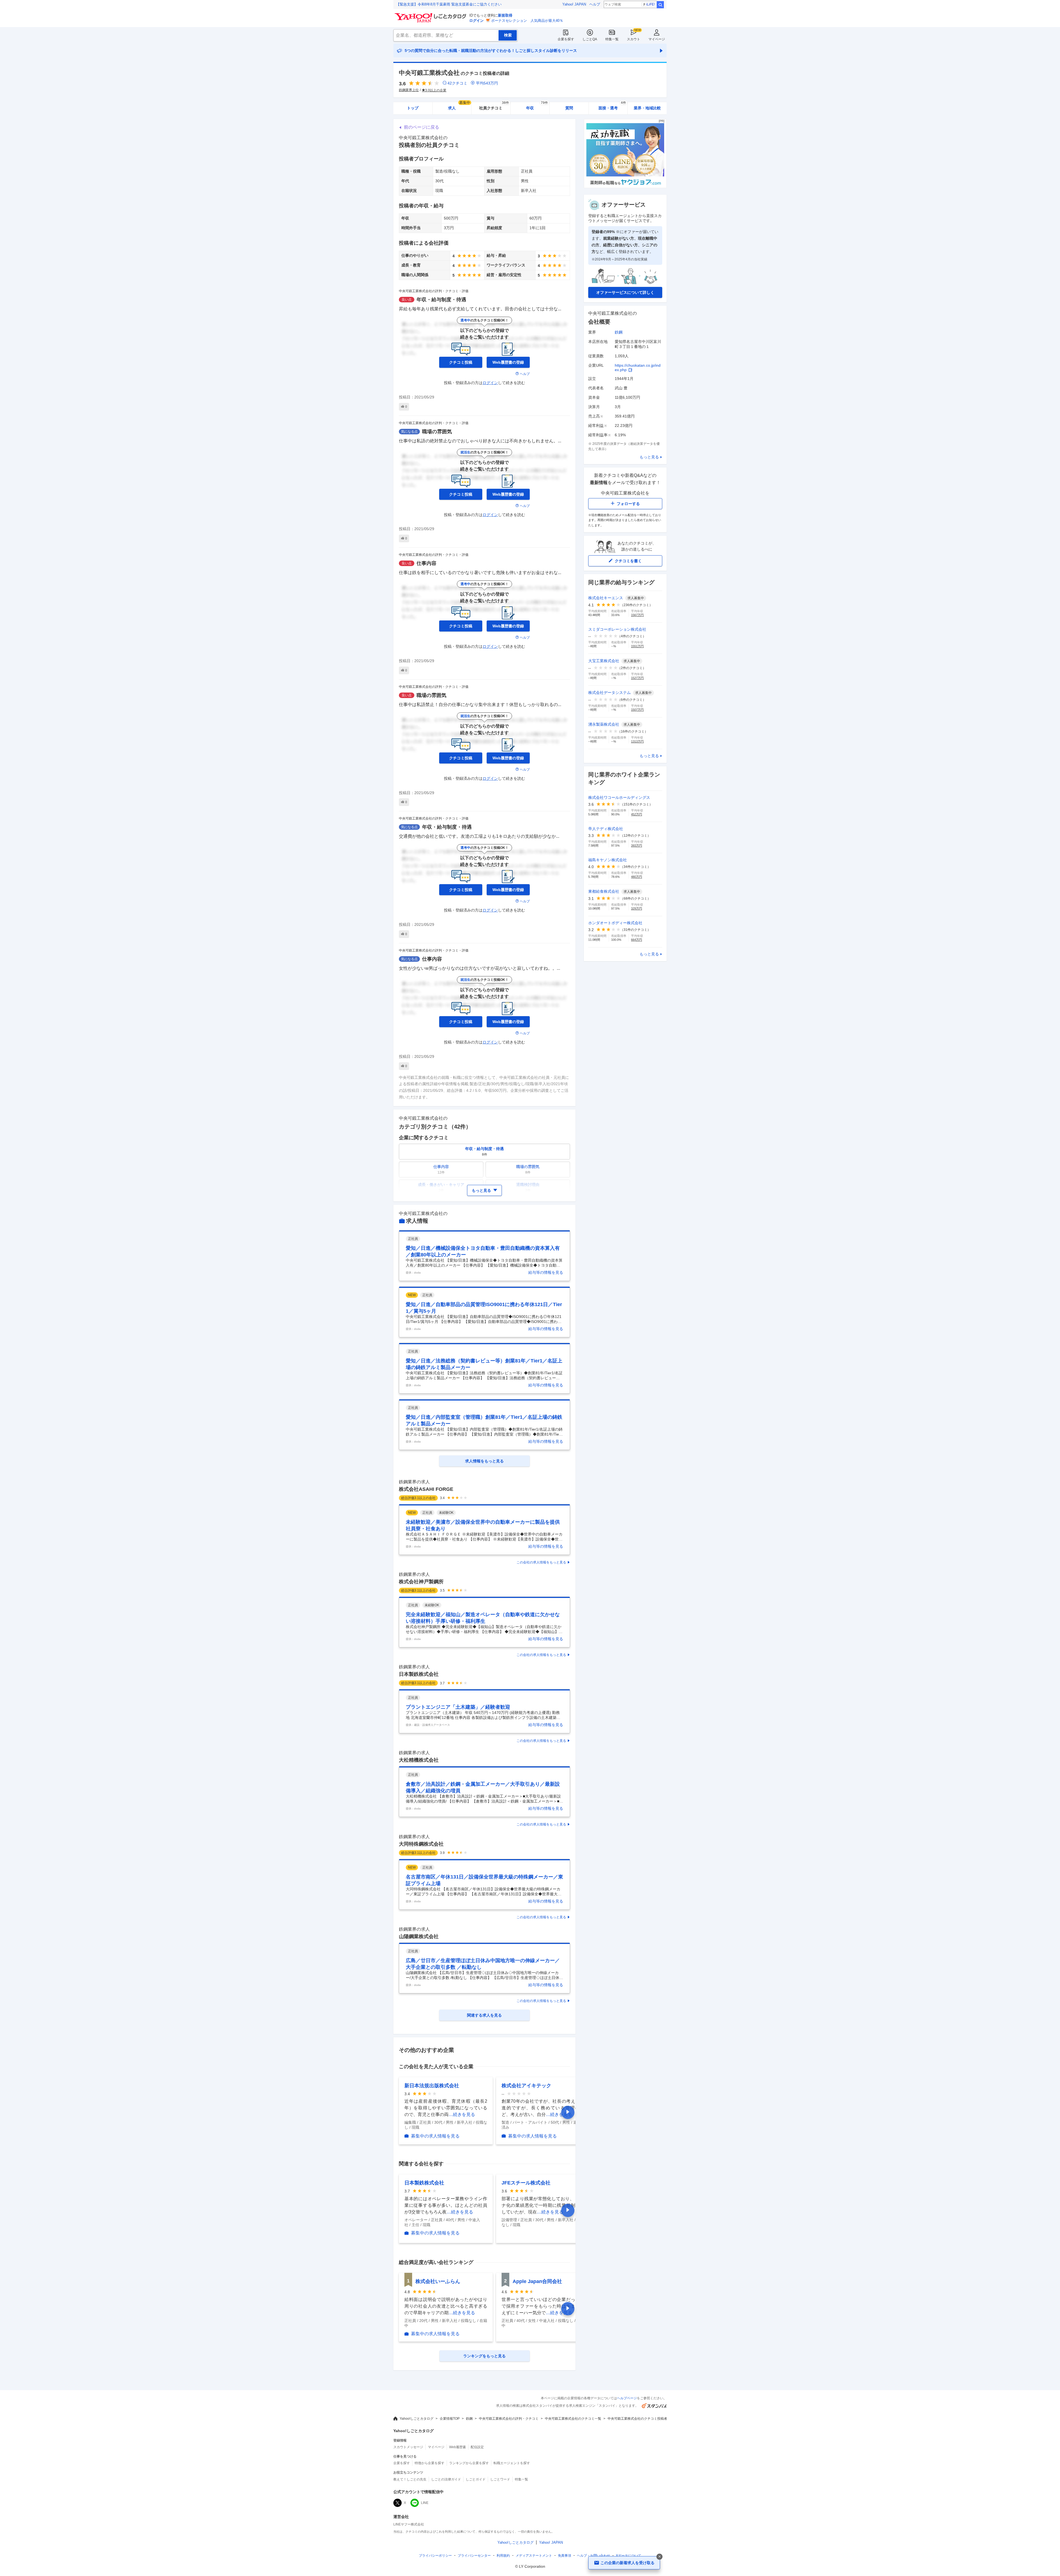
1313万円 (637, 741)
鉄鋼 (619, 332)
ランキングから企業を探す (469, 2463)
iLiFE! (650, 4)
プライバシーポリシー (435, 2556)
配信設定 (477, 2447)
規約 (503, 2556)
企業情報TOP (450, 2419)
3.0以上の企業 (436, 90)
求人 (459, 106)
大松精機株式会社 (419, 1760)
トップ (413, 108)
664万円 (637, 940)
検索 (660, 5)
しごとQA (590, 39)
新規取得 (505, 15)
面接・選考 (612, 106)
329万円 (637, 908)
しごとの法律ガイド (446, 2479)
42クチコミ (457, 83)
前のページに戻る (422, 127)
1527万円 (637, 678)
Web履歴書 (458, 2447)
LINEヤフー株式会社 (409, 2524)
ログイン (476, 21)
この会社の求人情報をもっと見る (541, 1562)
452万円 (637, 814)
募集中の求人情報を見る (435, 2136)
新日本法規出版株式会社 (432, 2086)
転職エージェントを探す (512, 2463)
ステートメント (534, 2556)
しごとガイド (476, 2479)
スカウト (634, 39)
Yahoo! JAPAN (574, 4)
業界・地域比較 (647, 108)
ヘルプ (595, 4)
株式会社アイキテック (526, 2086)
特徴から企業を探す (430, 2463)
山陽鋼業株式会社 (419, 1936)
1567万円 (637, 615)
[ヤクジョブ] (625, 187)
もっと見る (649, 457)
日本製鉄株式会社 (419, 1674)
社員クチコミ (494, 106)
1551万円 (637, 646)
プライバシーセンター (474, 2556)
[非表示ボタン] (659, 2557)
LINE (425, 2503)
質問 (569, 108)
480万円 (637, 877)
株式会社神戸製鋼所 (421, 1582)
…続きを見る (462, 2114)
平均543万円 (487, 83)
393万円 (637, 846)
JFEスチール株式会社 (526, 2183)
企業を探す (566, 39)
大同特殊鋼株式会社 (421, 1844)
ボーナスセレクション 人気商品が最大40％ (527, 21)
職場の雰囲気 (437, 432)
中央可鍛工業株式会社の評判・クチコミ (509, 2419)
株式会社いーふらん (438, 2281)
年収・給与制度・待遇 (441, 300)
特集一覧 (612, 39)
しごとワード (500, 2479)
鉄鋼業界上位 (409, 90)
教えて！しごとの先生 (410, 2479)
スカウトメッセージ (408, 2447)
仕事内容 (426, 563)
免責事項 (565, 2556)
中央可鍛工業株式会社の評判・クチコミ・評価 (434, 291)
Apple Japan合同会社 (537, 2281)
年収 (537, 106)
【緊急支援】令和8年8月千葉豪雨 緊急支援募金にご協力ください (449, 4)
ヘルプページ (627, 2398)
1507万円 (637, 710)
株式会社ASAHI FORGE (426, 1489)
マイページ (657, 39)
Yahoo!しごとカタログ (417, 2419)
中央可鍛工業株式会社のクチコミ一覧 (573, 2419)
